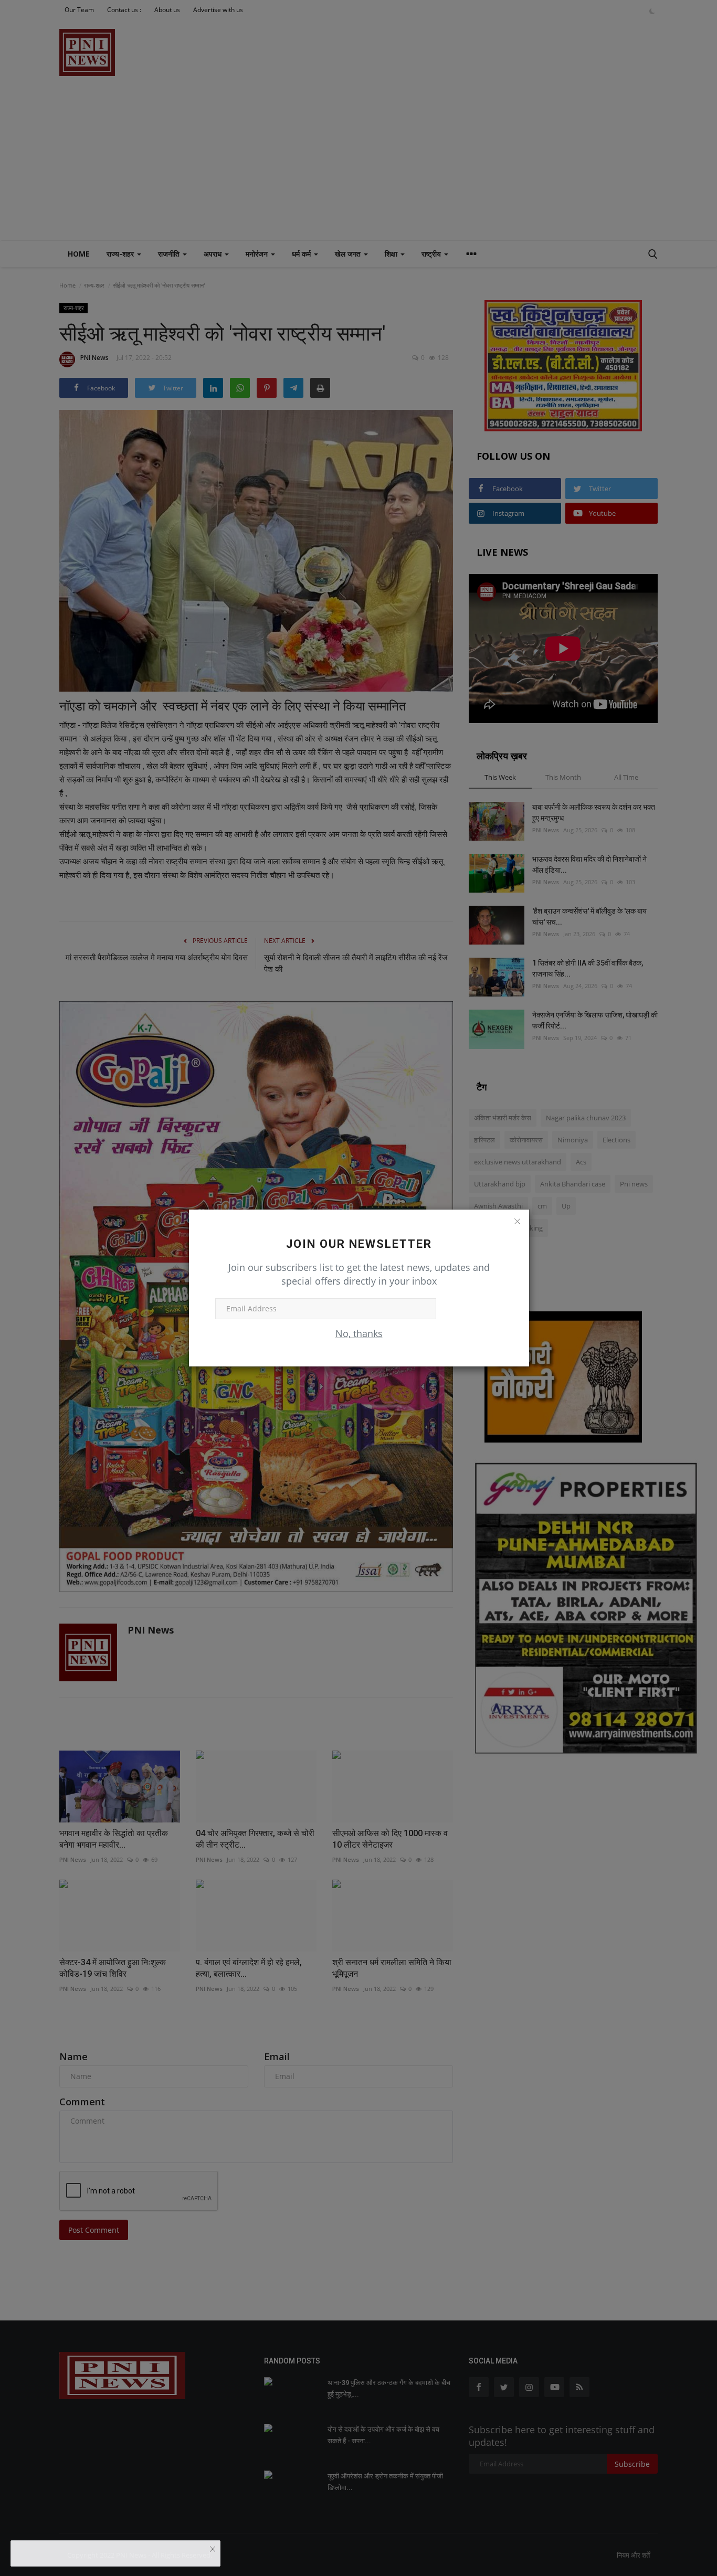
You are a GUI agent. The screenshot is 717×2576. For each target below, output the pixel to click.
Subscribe (470, 1308)
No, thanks (359, 1333)
